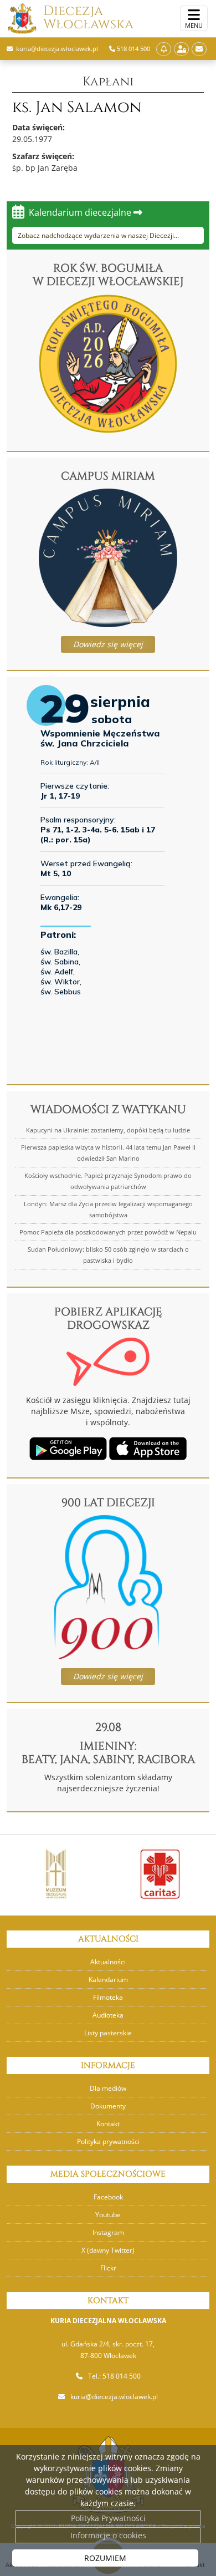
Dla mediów (108, 2088)
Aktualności (108, 1962)
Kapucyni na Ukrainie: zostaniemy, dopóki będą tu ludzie (108, 1130)
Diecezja (88, 18)
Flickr (108, 2268)
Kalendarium (108, 1980)
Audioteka (108, 2015)
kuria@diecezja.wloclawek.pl (114, 2397)
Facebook (108, 2197)
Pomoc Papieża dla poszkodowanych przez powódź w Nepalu (108, 1232)
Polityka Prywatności (108, 2518)
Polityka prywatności (108, 2141)
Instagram (108, 2232)
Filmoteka (108, 1997)
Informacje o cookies (108, 2535)
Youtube (108, 2215)
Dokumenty (108, 2106)
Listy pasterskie (108, 2033)
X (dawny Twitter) (108, 2250)
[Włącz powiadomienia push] (164, 49)
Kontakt (108, 2124)
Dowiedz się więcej (108, 644)
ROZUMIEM (105, 2558)
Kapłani (108, 82)
